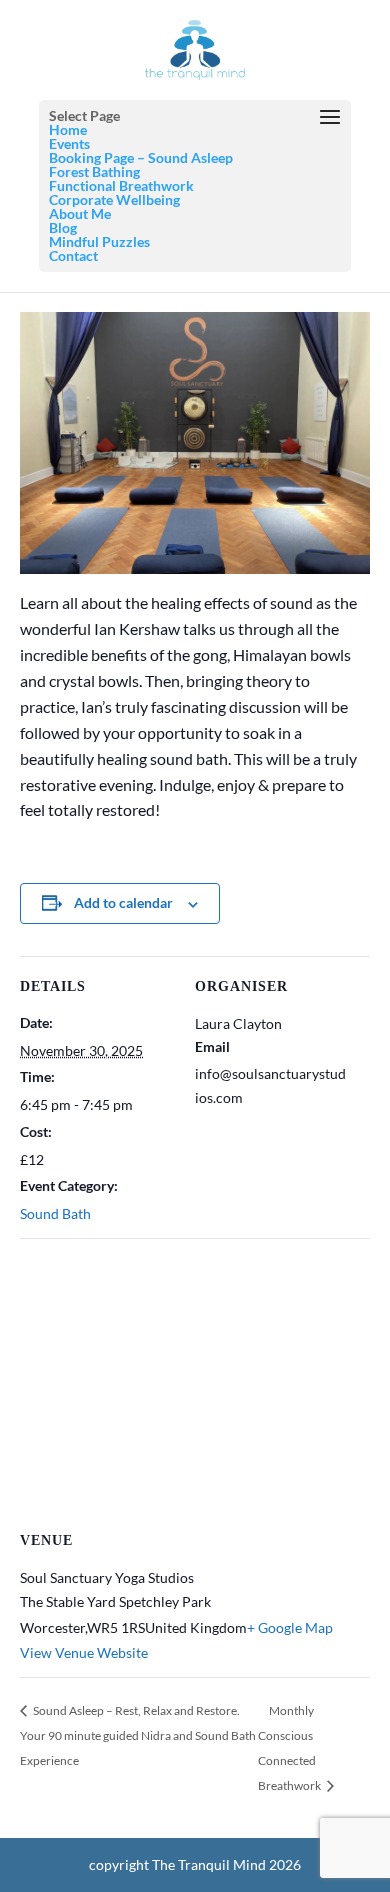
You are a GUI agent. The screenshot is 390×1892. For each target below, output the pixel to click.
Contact (73, 255)
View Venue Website (84, 1652)
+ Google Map (290, 1627)
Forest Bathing (94, 171)
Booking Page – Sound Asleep (141, 157)
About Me (80, 213)
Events (69, 143)
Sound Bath (55, 1213)
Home (68, 129)
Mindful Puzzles (99, 241)
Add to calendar (123, 902)
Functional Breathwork (121, 185)
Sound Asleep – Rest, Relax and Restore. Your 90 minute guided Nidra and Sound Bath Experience (138, 1735)
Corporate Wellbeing (114, 199)
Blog (63, 227)
